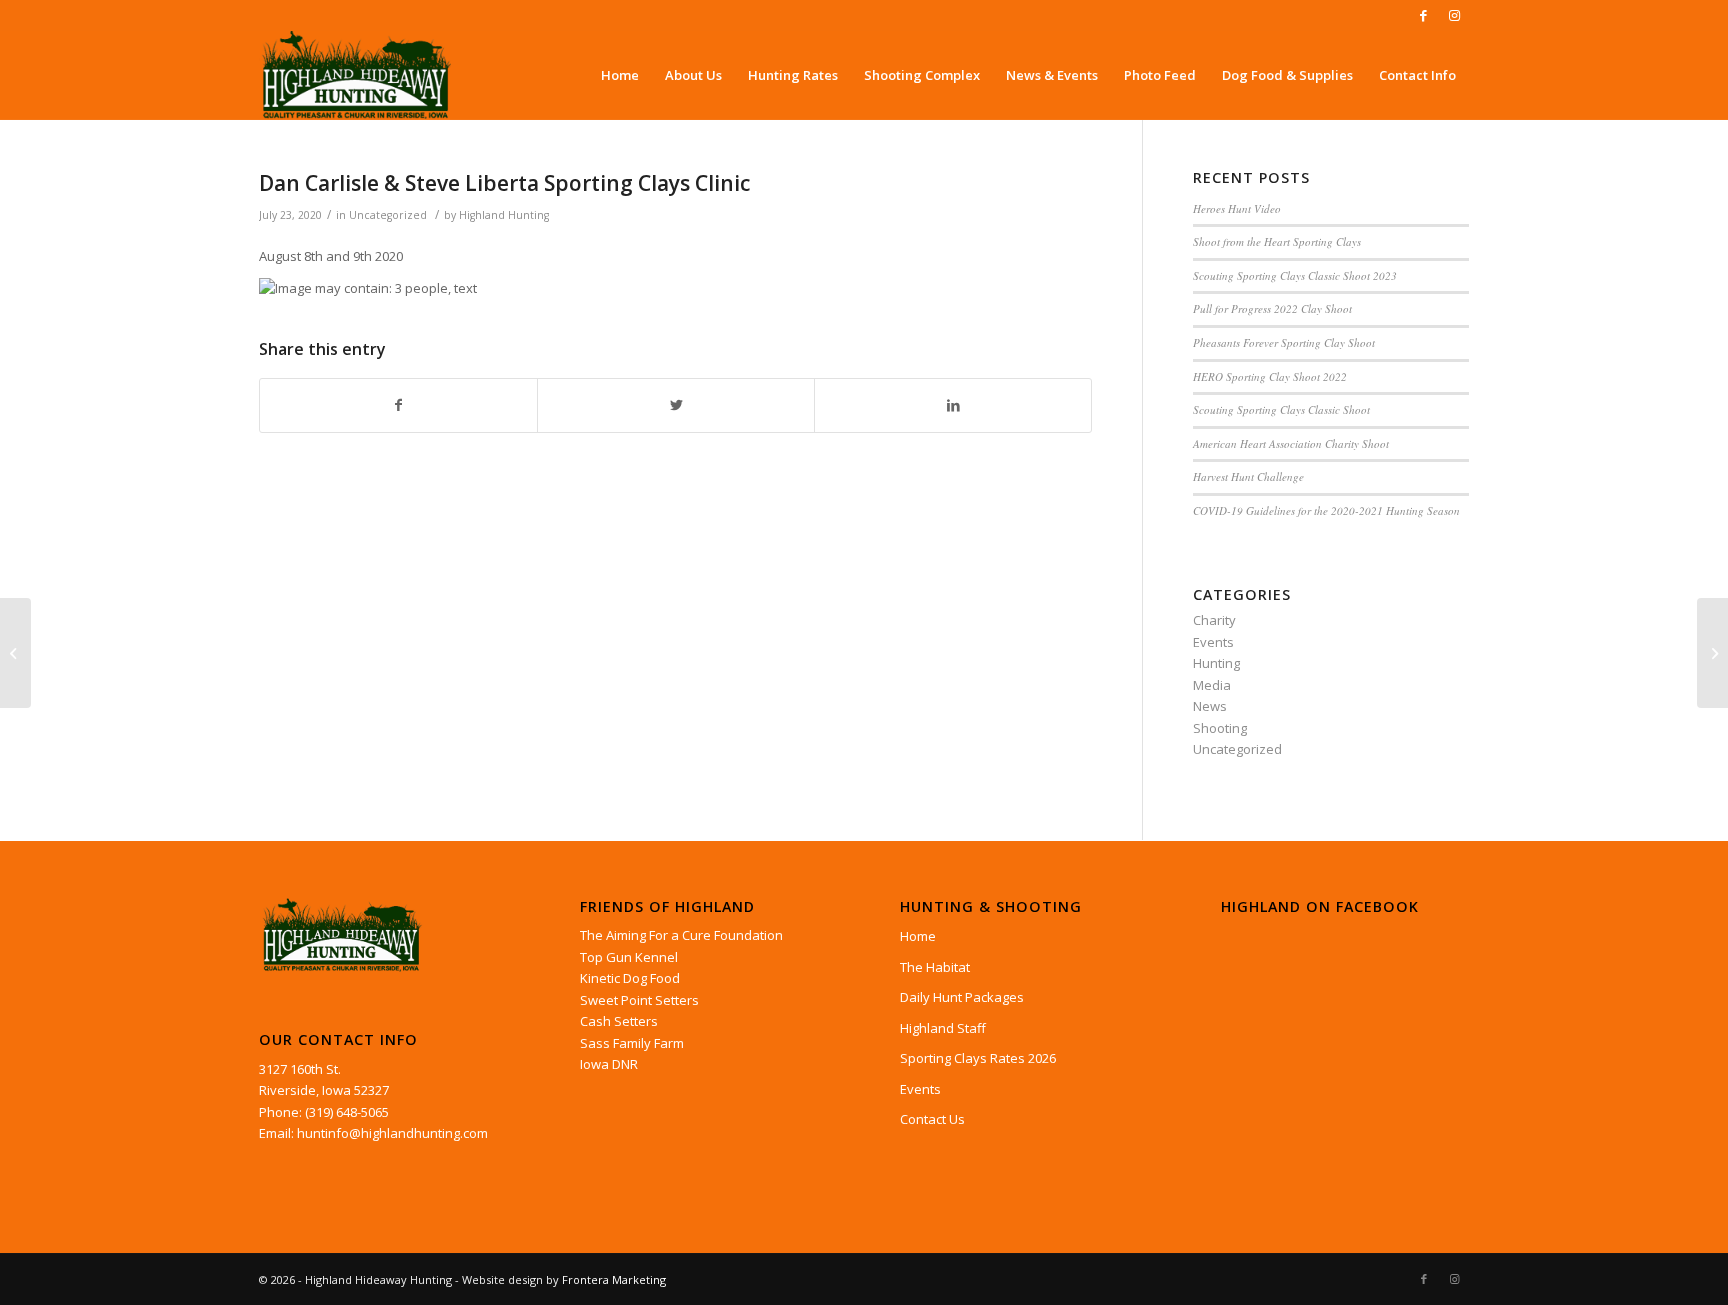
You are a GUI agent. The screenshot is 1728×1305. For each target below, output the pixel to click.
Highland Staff (943, 1028)
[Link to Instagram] (1454, 15)
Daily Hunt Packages (962, 997)
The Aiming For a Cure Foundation (681, 935)
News (1210, 706)
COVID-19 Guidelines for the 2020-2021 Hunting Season (1326, 510)
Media (1212, 685)
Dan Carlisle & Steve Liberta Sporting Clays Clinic (504, 183)
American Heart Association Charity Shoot (1291, 443)
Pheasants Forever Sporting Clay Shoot (1284, 342)
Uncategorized (388, 215)
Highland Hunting (504, 215)
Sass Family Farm (632, 1043)
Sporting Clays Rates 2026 (978, 1058)
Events (1213, 642)
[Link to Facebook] (1423, 15)
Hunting (1216, 663)
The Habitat (935, 967)
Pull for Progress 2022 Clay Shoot (1272, 308)
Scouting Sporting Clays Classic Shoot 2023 (1295, 275)
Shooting (1220, 728)
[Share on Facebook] (398, 405)
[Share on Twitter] (676, 405)
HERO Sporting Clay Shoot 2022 (1270, 376)
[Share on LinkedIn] (953, 405)
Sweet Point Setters (639, 1000)
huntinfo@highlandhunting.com (392, 1133)
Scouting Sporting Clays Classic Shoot (1281, 409)
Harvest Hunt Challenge (1248, 476)
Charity (1214, 620)
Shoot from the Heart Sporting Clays (1277, 241)
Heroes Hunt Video (1237, 208)
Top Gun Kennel (629, 957)
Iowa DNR (609, 1064)
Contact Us (932, 1119)
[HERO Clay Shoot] (15, 653)
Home (918, 936)
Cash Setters (619, 1021)
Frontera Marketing (614, 1279)
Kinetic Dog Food (630, 978)
